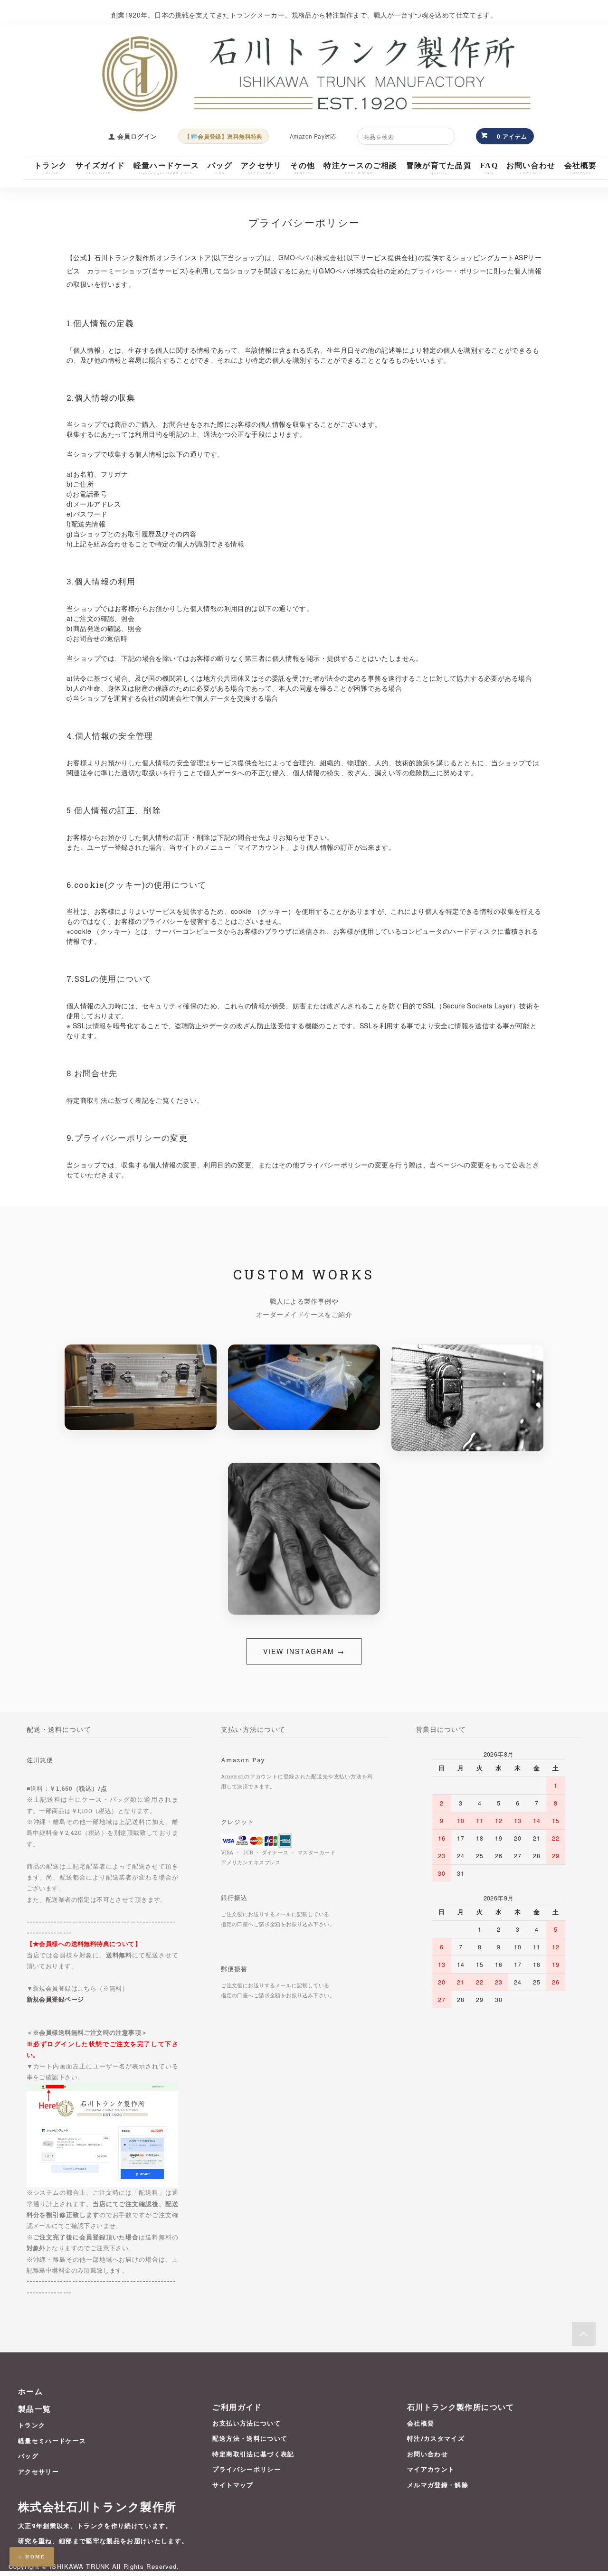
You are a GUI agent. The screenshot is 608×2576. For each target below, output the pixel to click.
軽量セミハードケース (52, 2441)
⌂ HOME (32, 2557)
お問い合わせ (427, 2454)
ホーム (30, 2391)
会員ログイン (137, 136)
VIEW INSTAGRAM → (304, 1651)
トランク (32, 2425)
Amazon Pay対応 (313, 136)
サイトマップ (233, 2485)
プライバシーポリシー (246, 2469)
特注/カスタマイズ (436, 2438)
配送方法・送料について (250, 2438)
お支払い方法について (246, 2423)
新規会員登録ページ (55, 1999)
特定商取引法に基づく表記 (253, 2454)
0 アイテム (512, 136)
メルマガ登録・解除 (438, 2485)
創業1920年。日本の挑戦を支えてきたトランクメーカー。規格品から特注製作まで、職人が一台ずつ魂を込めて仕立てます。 (304, 15)
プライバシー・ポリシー (449, 271)
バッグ (28, 2456)
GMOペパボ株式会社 (311, 257)
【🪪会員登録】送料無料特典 (223, 136)
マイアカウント (431, 2469)
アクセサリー (38, 2472)
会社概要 (421, 2423)
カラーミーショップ (118, 271)
